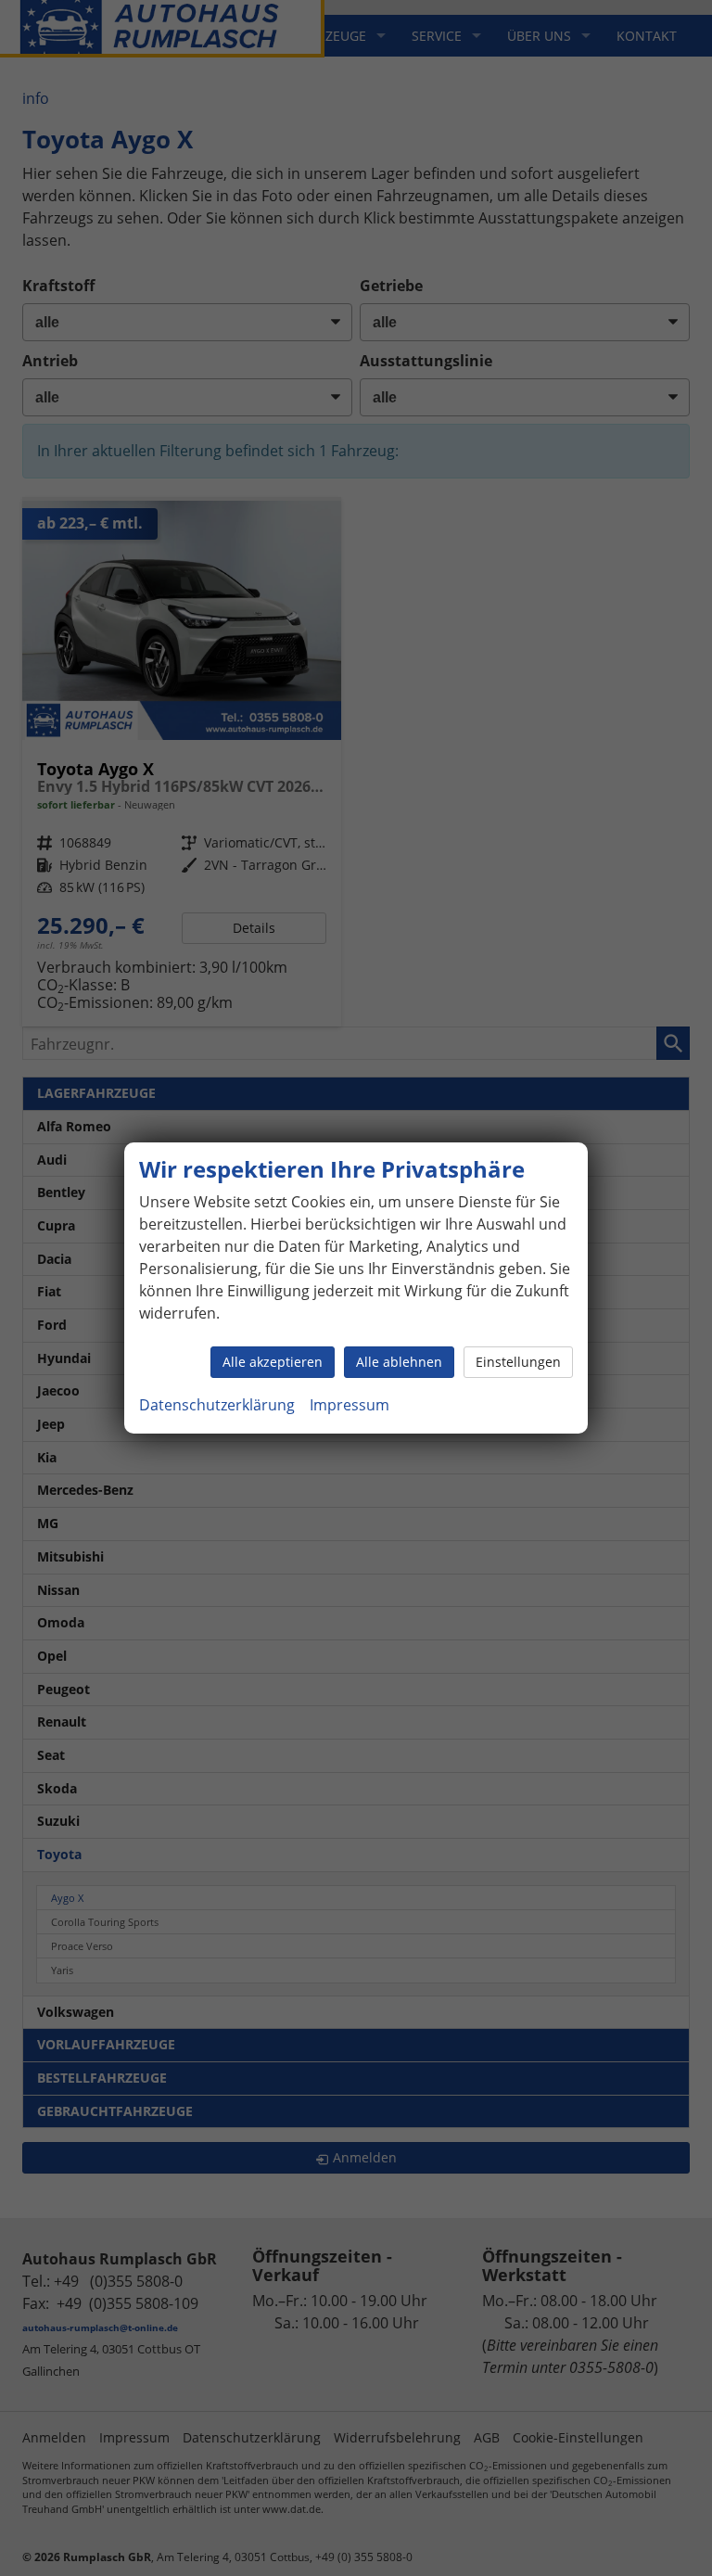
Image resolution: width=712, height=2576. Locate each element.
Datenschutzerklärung (217, 1405)
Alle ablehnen (399, 1362)
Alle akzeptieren (273, 1362)
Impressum (350, 1405)
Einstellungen (518, 1362)
